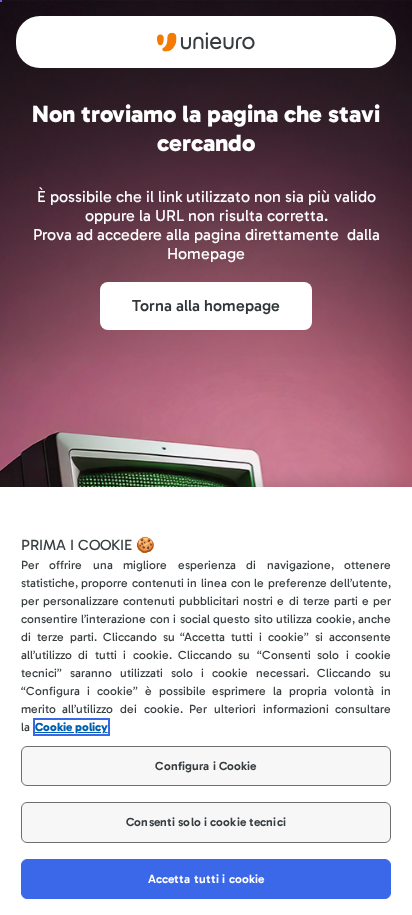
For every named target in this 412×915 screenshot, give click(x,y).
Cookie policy (71, 727)
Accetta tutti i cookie (206, 879)
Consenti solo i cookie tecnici (206, 822)
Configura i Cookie (205, 766)
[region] (206, 701)
